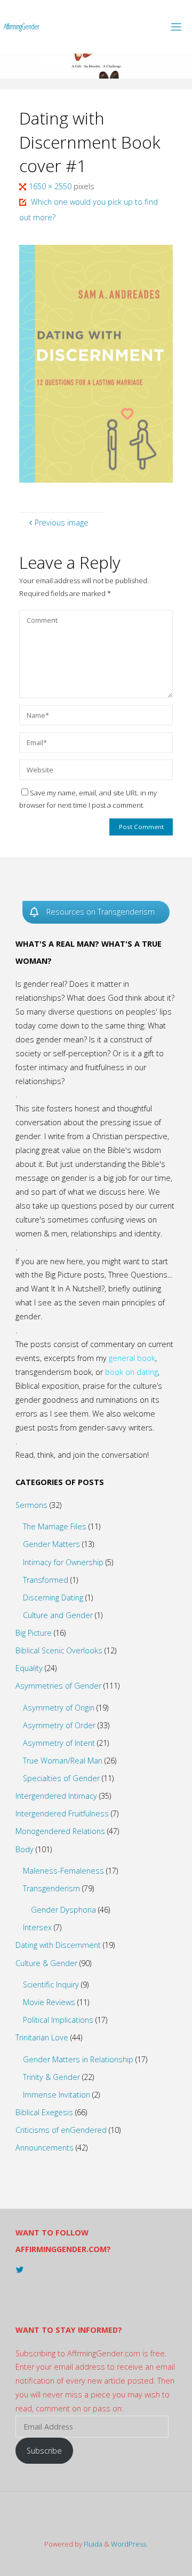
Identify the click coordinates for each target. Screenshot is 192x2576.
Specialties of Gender (61, 1778)
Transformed (46, 1580)
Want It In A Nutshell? (68, 1289)
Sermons (31, 1505)
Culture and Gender (58, 1615)
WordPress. (129, 2544)
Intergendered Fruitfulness (62, 1813)
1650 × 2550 (51, 186)
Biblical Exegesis (44, 2112)
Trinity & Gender (51, 2077)
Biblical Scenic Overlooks (59, 1650)
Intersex (37, 1927)
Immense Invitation (57, 2095)
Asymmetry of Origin (59, 1708)
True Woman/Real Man (63, 1761)
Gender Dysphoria (63, 1910)
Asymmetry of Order (59, 1725)
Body (25, 1849)
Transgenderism (51, 1888)
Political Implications (58, 2020)
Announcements (45, 2148)
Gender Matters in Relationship (78, 2059)
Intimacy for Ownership (63, 1562)
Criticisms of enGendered (61, 2130)
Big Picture (34, 1633)
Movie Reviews (49, 2002)
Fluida (92, 2544)
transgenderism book (54, 1372)
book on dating (131, 1372)
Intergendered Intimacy (56, 1796)
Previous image (62, 523)
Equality (29, 1668)
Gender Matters (51, 1544)
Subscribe (44, 2451)
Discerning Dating (53, 1598)
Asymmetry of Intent (59, 1743)
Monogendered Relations (60, 1831)
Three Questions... (140, 1275)
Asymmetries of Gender (58, 1686)
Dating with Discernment (58, 1945)
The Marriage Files (55, 1526)
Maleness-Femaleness (63, 1871)
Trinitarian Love (42, 2037)
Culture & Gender (46, 1963)
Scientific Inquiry (51, 1985)
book (146, 1358)
